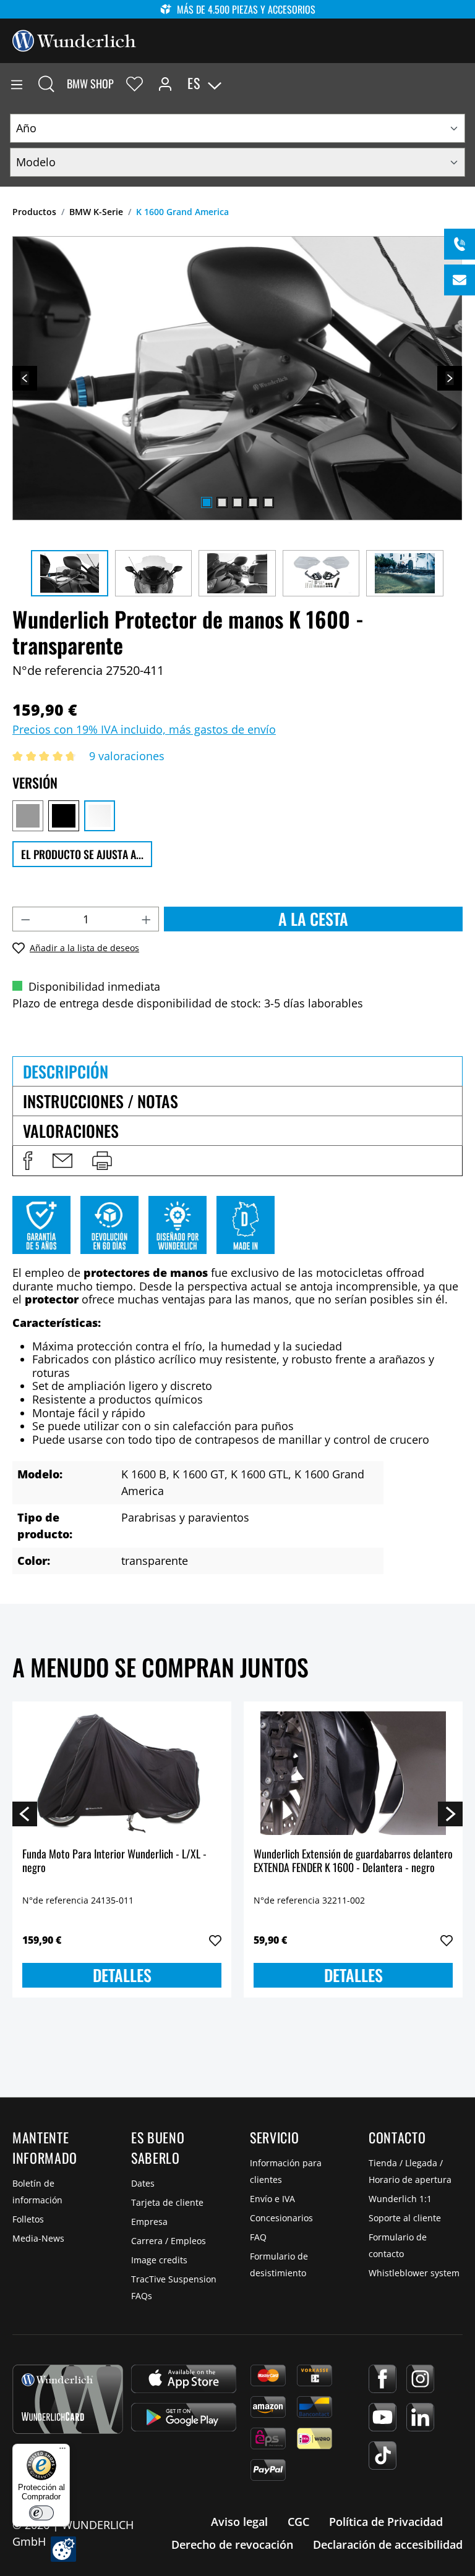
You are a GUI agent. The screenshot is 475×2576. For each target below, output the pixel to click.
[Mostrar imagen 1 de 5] (207, 502)
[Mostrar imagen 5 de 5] (268, 502)
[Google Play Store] (184, 2417)
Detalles (122, 1975)
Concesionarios (281, 2218)
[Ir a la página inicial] (74, 40)
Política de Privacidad (386, 2522)
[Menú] (17, 83)
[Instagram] (420, 2379)
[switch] (41, 2513)
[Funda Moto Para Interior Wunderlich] (122, 1773)
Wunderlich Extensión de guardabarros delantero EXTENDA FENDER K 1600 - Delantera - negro (353, 1861)
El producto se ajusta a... (82, 854)
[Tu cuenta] (165, 83)
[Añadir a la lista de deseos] (215, 1941)
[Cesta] (465, 83)
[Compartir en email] (62, 1161)
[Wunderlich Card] (68, 2399)
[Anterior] (25, 378)
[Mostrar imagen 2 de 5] (222, 502)
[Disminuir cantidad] (25, 919)
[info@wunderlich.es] (460, 280)
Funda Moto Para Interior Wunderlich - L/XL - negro (114, 1861)
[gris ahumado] (28, 816)
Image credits (159, 2260)
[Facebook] (383, 2379)
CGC (298, 2522)
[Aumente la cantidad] (147, 919)
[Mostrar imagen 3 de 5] (237, 502)
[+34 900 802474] (460, 244)
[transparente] (100, 816)
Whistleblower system (414, 2273)
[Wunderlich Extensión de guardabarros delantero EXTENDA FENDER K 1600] (353, 1773)
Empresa (149, 2222)
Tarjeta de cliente (167, 2202)
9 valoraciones (127, 756)
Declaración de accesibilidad (388, 2544)
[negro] (64, 816)
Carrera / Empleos (169, 2241)
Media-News (38, 2238)
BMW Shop (90, 83)
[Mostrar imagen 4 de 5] (253, 502)
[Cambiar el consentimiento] (63, 2549)
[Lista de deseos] (135, 83)
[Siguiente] (450, 378)
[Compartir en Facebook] (28, 1161)
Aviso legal (239, 2522)
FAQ (258, 2237)
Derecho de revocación (232, 2544)
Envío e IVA (272, 2199)
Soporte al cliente (405, 2218)
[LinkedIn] (420, 2417)
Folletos (28, 2219)
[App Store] (184, 2379)
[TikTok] (383, 2455)
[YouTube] (383, 2417)
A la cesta (313, 919)
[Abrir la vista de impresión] (102, 1161)
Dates (143, 2183)
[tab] (237, 1071)
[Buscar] (46, 83)
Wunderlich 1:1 (400, 2199)
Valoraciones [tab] (71, 1131)
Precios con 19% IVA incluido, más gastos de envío (144, 729)
